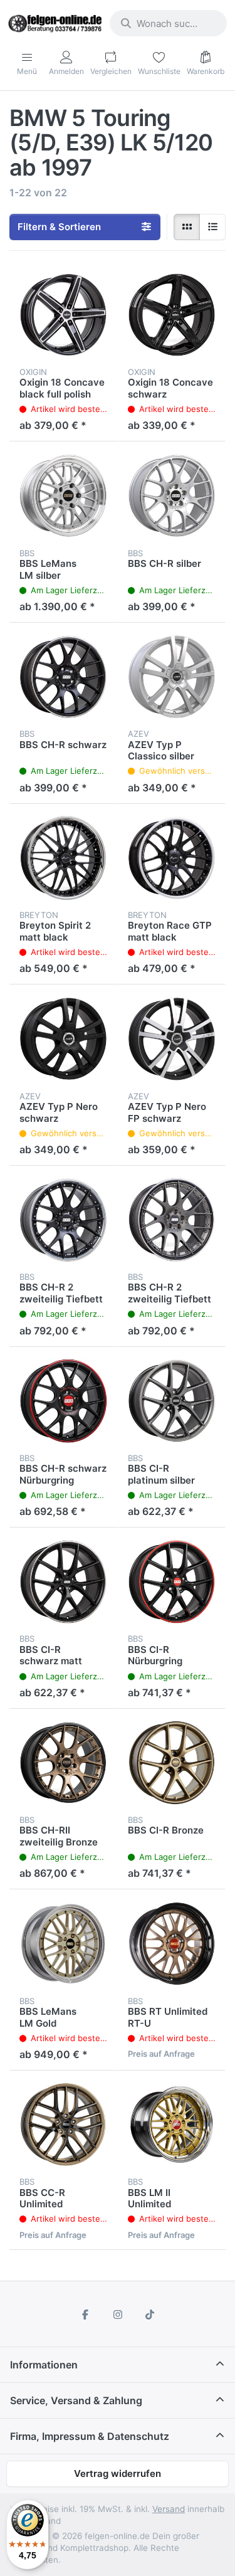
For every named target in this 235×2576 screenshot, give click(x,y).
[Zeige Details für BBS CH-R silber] (172, 496)
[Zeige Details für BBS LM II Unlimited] (172, 2125)
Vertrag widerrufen (118, 2473)
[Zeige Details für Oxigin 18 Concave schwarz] (172, 315)
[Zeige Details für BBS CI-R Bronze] (172, 1763)
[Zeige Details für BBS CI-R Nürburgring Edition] (172, 1582)
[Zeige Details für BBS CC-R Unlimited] (64, 2125)
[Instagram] (118, 2315)
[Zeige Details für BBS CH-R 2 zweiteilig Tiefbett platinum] (172, 1220)
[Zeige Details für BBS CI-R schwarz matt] (64, 1582)
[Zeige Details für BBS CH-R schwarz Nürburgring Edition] (64, 1401)
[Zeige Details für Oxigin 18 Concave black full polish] (64, 315)
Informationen (44, 2365)
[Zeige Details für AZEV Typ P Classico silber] (172, 677)
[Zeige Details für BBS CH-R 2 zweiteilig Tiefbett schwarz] (64, 1220)
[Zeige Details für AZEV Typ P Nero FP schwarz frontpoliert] (172, 1039)
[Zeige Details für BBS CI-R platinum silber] (172, 1401)
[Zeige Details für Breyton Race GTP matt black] (172, 858)
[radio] (187, 227)
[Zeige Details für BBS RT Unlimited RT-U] (172, 1944)
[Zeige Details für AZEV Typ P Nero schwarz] (64, 1039)
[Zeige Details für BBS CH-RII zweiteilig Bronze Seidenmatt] (64, 1763)
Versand (169, 2509)
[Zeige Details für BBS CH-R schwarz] (64, 677)
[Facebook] (85, 2315)
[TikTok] (150, 2315)
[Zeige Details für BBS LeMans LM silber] (64, 496)
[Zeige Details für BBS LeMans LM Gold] (64, 1944)
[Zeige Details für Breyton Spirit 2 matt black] (64, 858)
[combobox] (168, 23)
